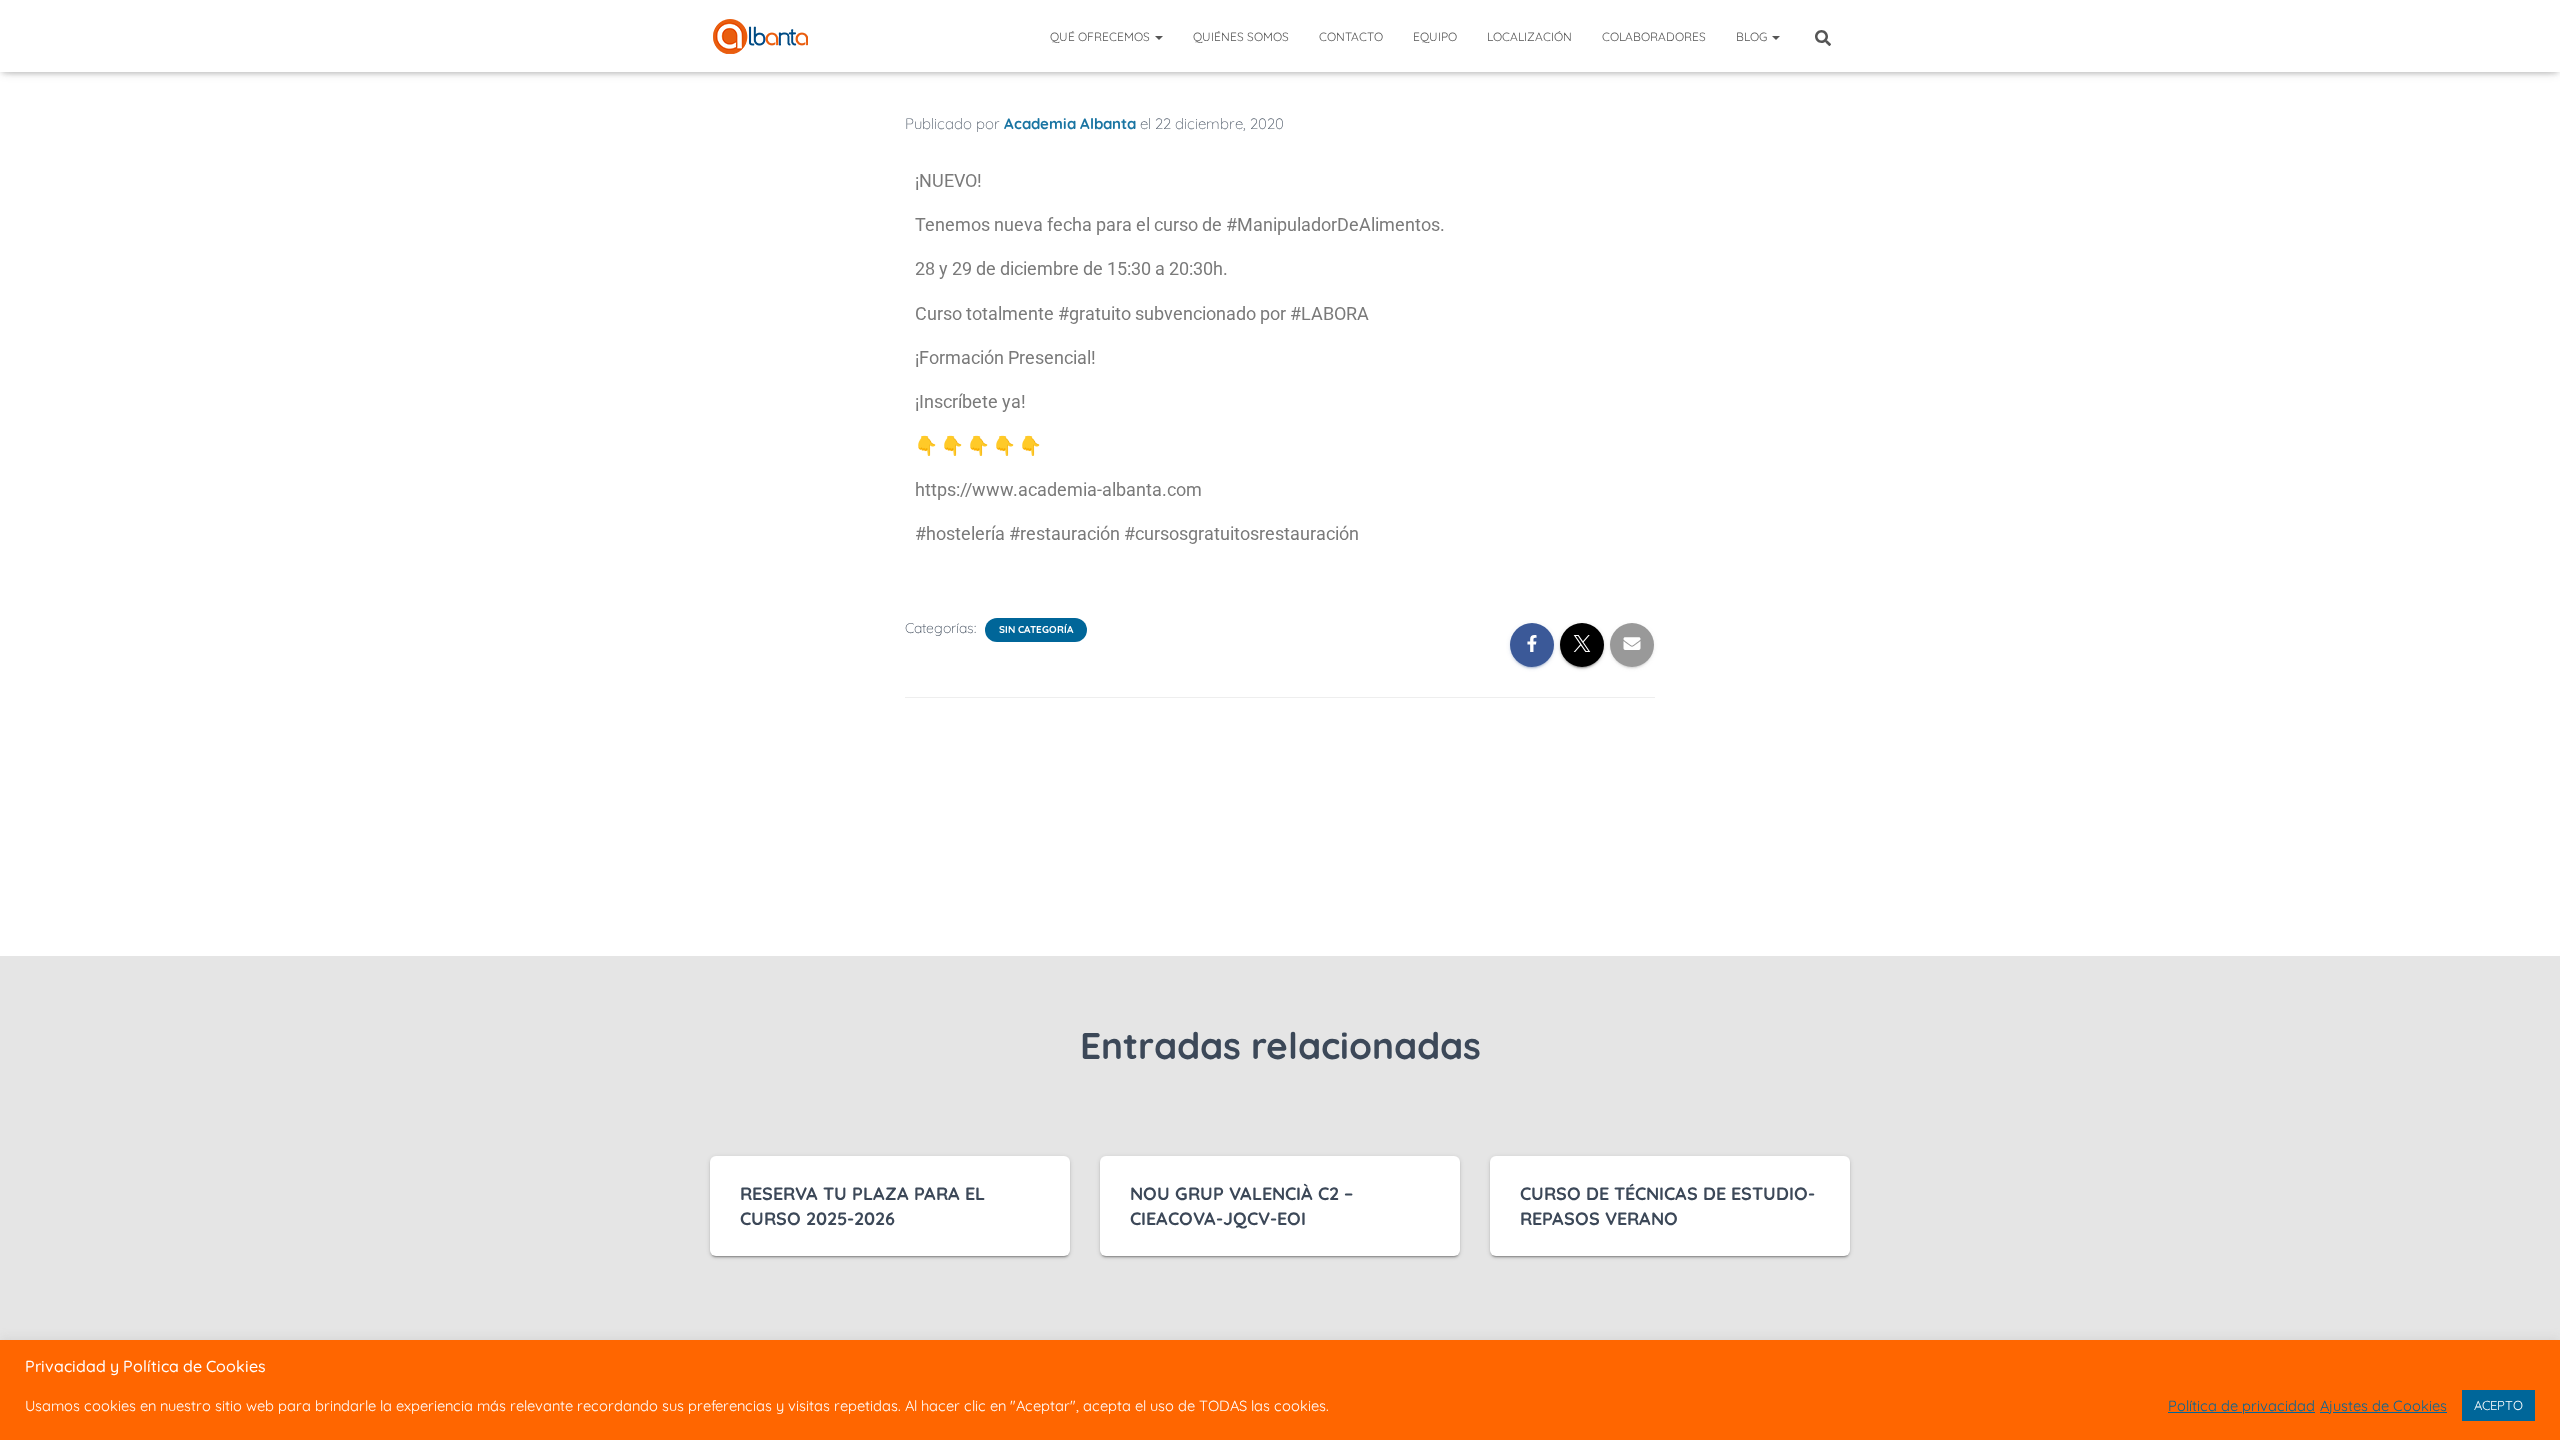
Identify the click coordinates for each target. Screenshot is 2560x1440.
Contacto (1351, 36)
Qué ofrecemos (1101, 36)
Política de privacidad (2241, 1406)
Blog (1753, 36)
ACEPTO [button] (2498, 1405)
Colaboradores (1654, 36)
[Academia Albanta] (760, 36)
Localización (1529, 36)
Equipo (1435, 36)
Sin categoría (1036, 629)
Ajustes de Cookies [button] (2383, 1406)
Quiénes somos (1241, 36)
